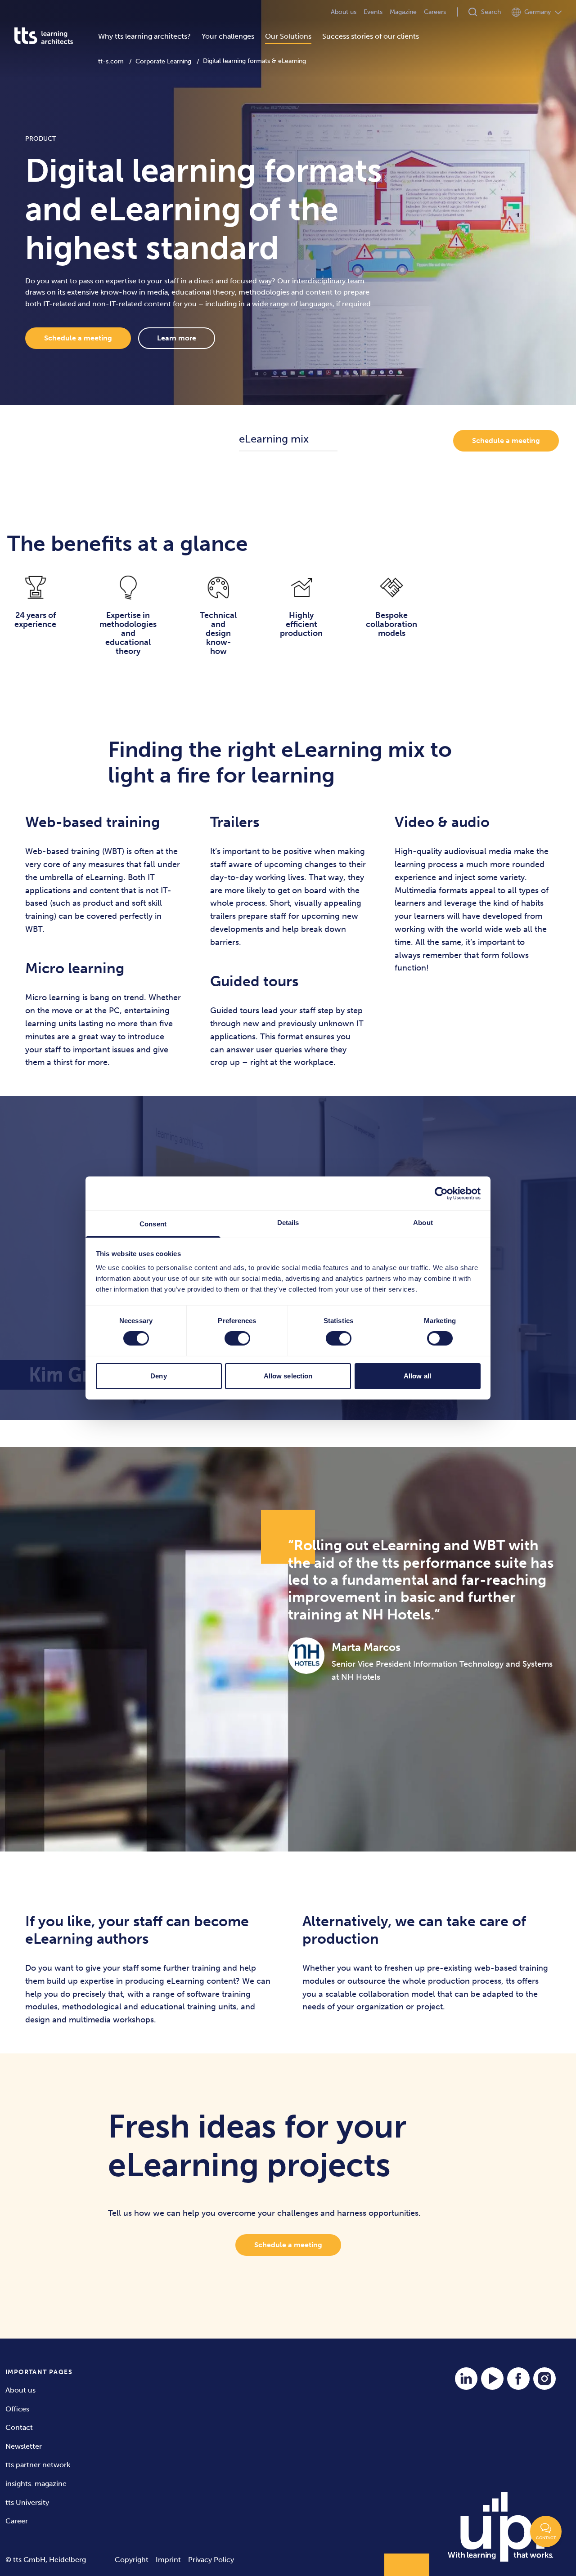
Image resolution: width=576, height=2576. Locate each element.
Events (373, 12)
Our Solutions (288, 36)
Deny (158, 1376)
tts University (27, 2502)
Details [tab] (288, 1223)
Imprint (168, 2560)
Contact (19, 2427)
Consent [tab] (153, 1224)
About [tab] (423, 1223)
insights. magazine (36, 2484)
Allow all (417, 1376)
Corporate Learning (163, 61)
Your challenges (228, 36)
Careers (435, 12)
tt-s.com (111, 61)
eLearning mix (274, 439)
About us (344, 12)
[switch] (237, 1338)
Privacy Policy (211, 2560)
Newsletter (24, 2446)
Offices (17, 2409)
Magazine (403, 12)
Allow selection (288, 1376)
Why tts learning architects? (144, 36)
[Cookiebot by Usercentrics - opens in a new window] (441, 1193)
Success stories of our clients (371, 36)
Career (17, 2521)
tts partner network (38, 2465)
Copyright (132, 2560)
